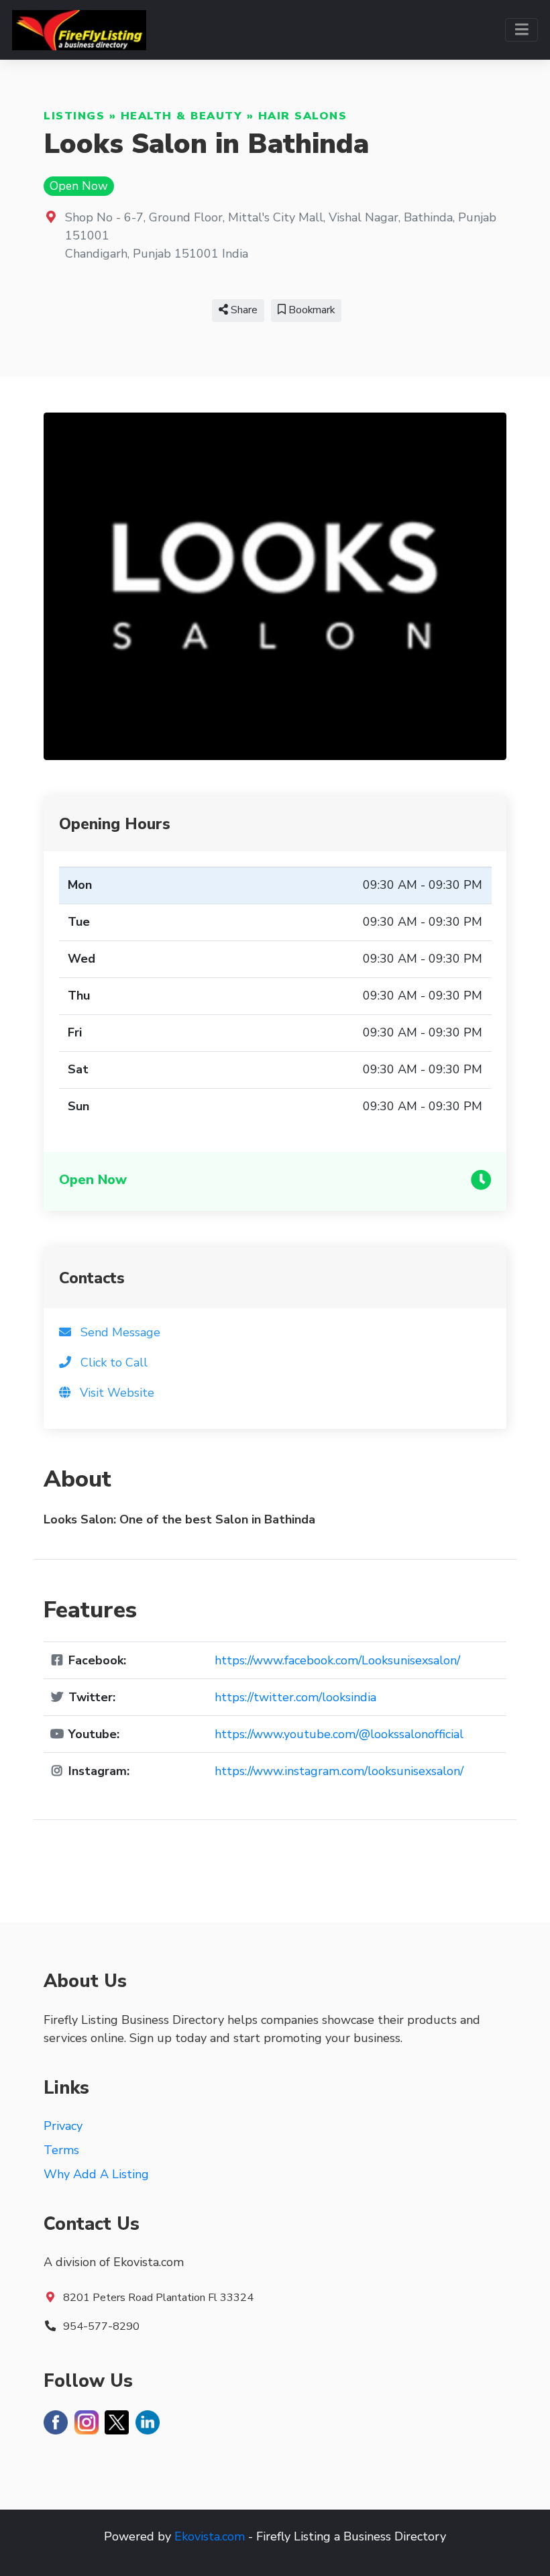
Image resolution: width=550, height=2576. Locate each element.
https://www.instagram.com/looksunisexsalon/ (339, 1771)
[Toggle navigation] (521, 30)
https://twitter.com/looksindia (295, 1697)
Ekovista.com (210, 2536)
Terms (61, 2150)
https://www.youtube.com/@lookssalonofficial (339, 1734)
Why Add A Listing (96, 2174)
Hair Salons (303, 116)
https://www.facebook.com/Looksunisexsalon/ (337, 1660)
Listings (74, 116)
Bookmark (310, 310)
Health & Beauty (182, 116)
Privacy (63, 2126)
